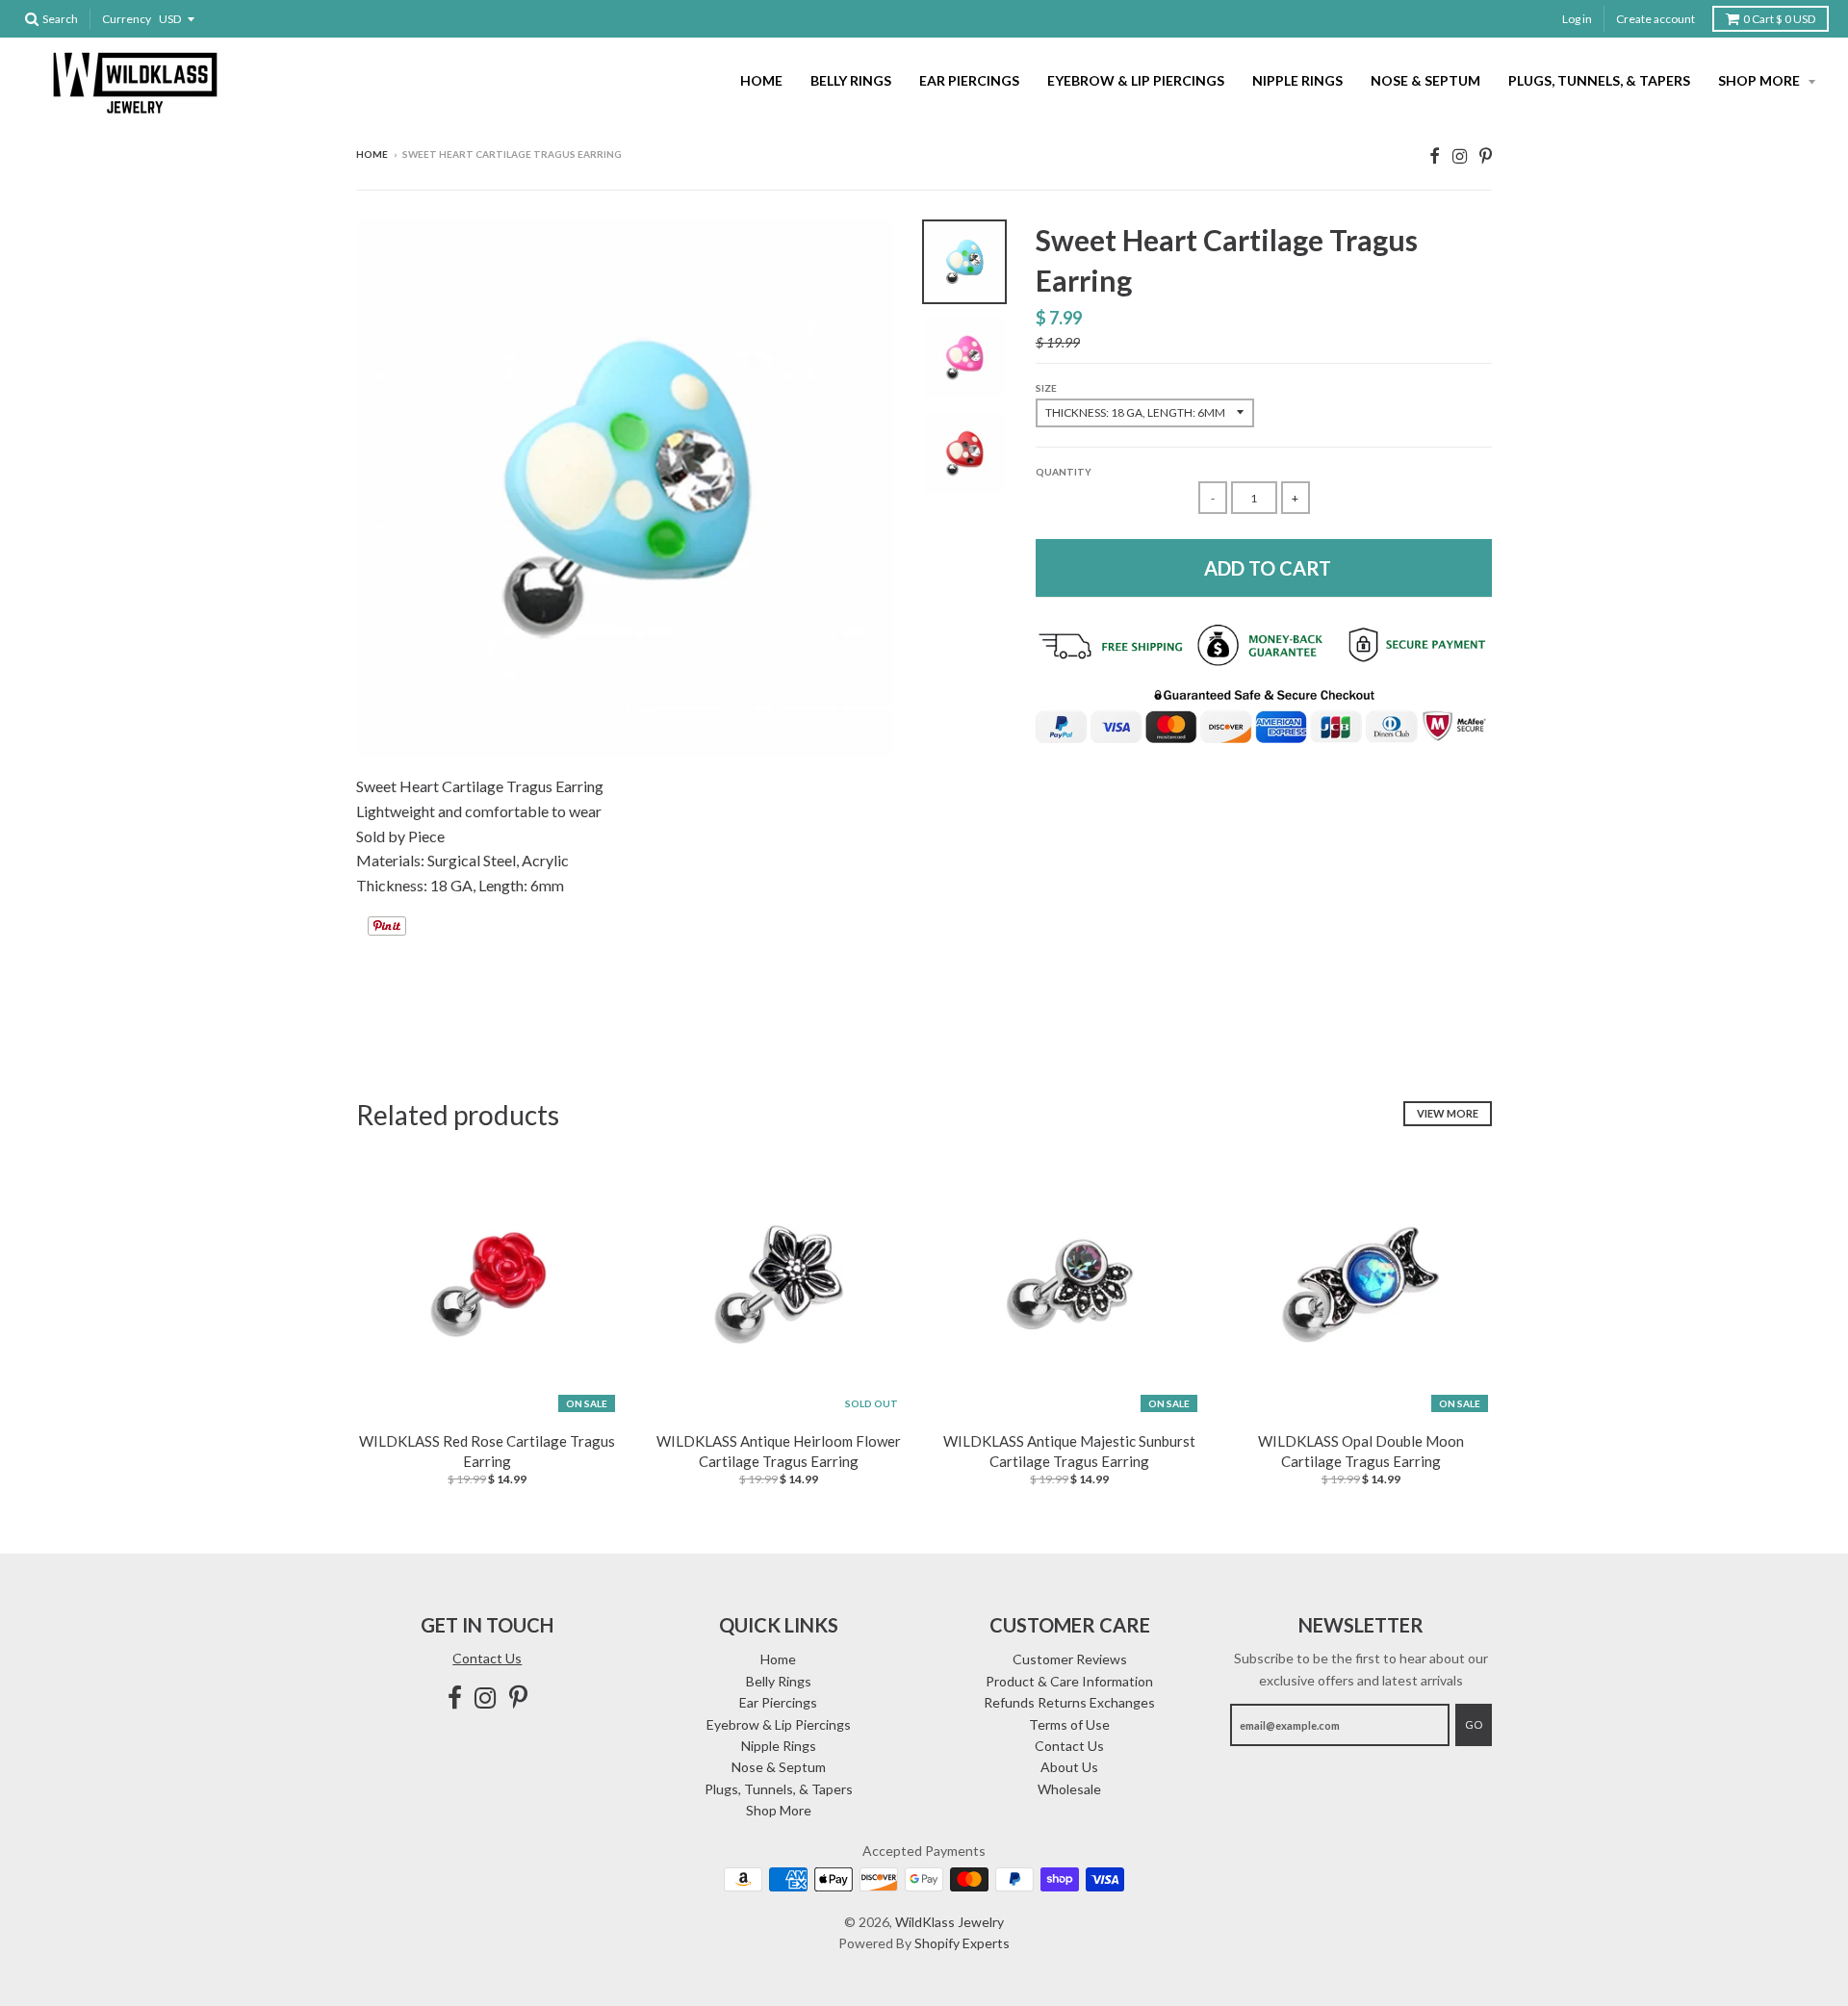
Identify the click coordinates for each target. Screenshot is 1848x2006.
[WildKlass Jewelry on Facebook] (1435, 155)
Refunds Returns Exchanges (1069, 1702)
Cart (1779, 19)
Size (1046, 388)
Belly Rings (851, 80)
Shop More (1760, 80)
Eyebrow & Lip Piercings (1136, 80)
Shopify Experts (962, 1943)
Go (1474, 1724)
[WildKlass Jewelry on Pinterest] (1486, 155)
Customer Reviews (1070, 1659)
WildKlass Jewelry (950, 1922)
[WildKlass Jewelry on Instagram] (1460, 155)
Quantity (1064, 472)
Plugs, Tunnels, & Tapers (1599, 80)
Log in (1577, 19)
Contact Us (487, 1658)
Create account (1655, 19)
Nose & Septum (1425, 80)
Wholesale (1069, 1789)
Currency (127, 19)
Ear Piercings (969, 80)
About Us (1069, 1767)
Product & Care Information (1069, 1681)
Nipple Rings (1297, 80)
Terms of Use (1069, 1724)
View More (1448, 1113)
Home (761, 80)
